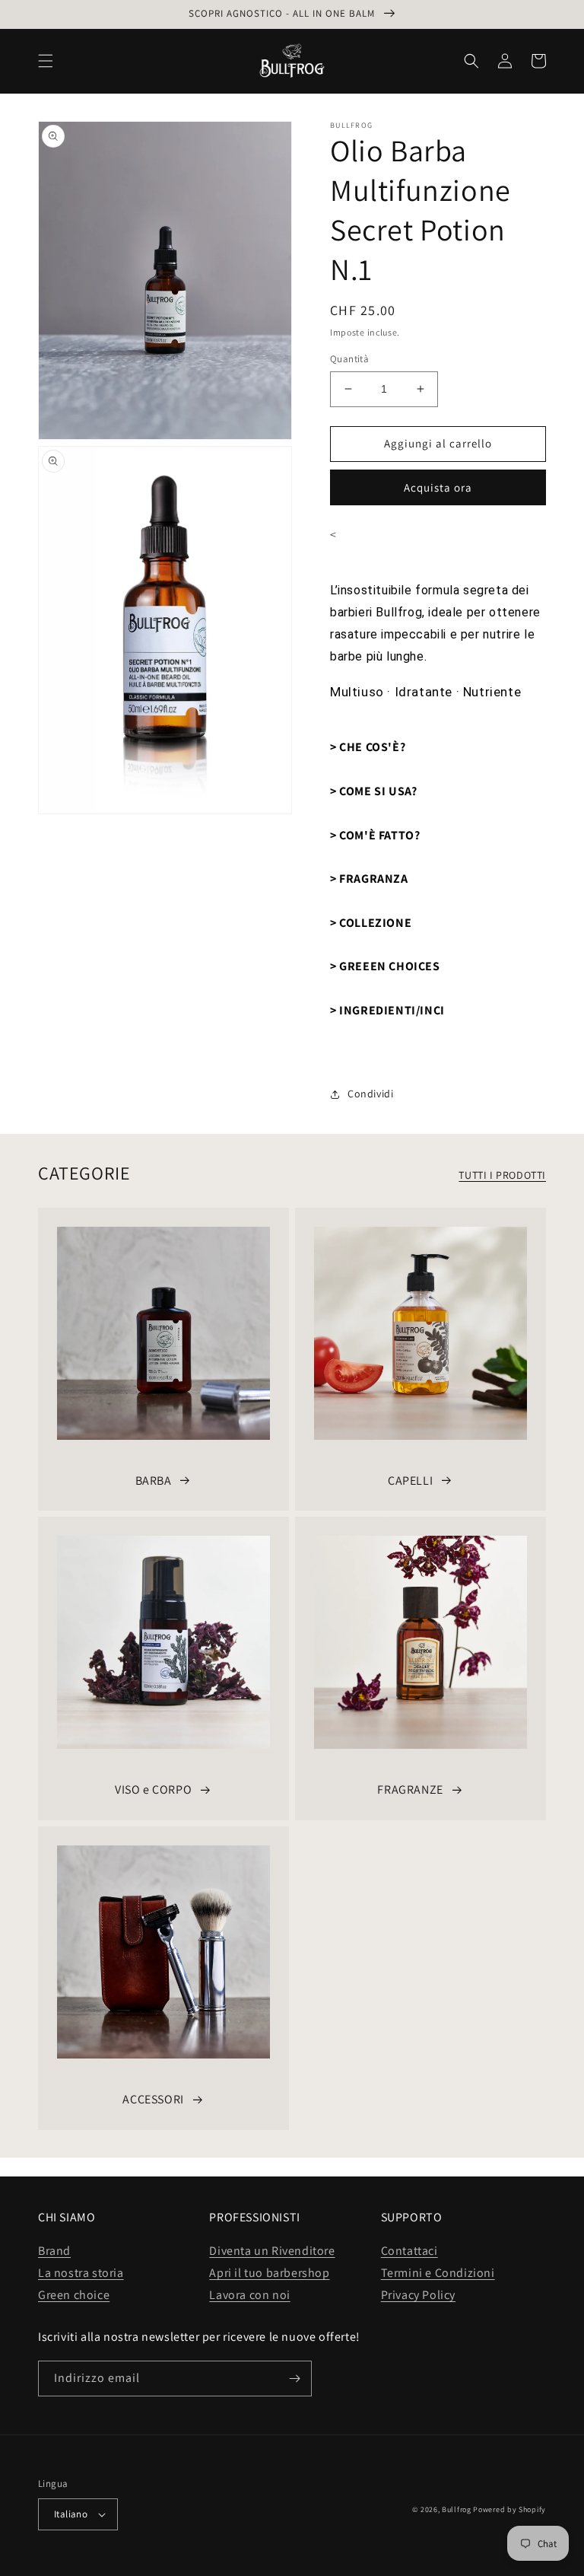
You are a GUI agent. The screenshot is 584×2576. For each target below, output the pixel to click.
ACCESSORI (153, 2099)
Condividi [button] (370, 1094)
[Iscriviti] (294, 2379)
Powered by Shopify (509, 2509)
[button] (46, 61)
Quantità (349, 359)
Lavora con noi (249, 2295)
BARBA (154, 1481)
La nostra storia (81, 2273)
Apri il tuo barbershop (269, 2273)
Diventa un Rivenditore (272, 2251)
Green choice (74, 2295)
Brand (54, 2251)
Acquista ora (438, 487)
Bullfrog (457, 2509)
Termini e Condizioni (438, 2273)
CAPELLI (410, 1481)
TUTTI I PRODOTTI (502, 1175)
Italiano (71, 2514)
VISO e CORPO (153, 1790)
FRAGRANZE (410, 1790)
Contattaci (409, 2251)
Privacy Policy (418, 2295)
